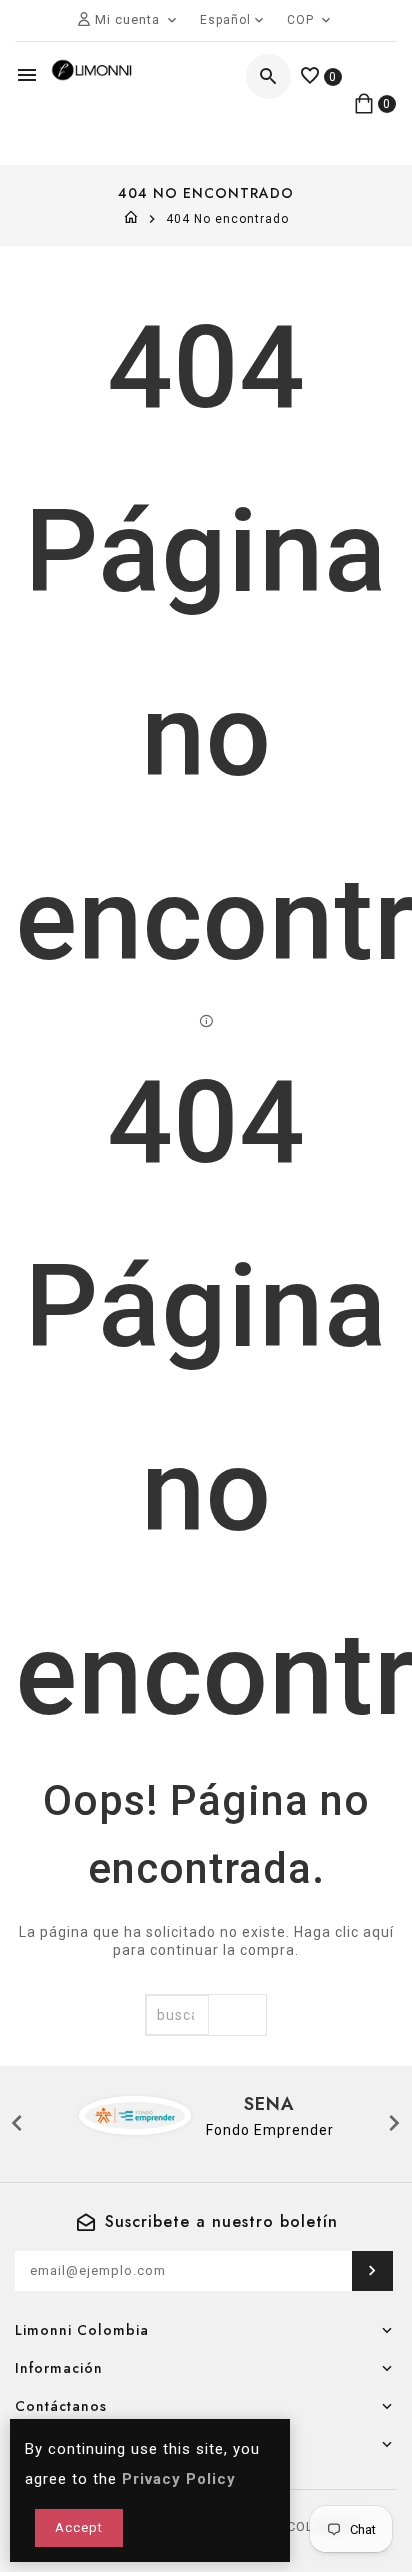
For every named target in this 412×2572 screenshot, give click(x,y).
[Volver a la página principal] (131, 219)
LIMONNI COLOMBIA (292, 2526)
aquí (378, 1932)
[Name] (372, 2271)
